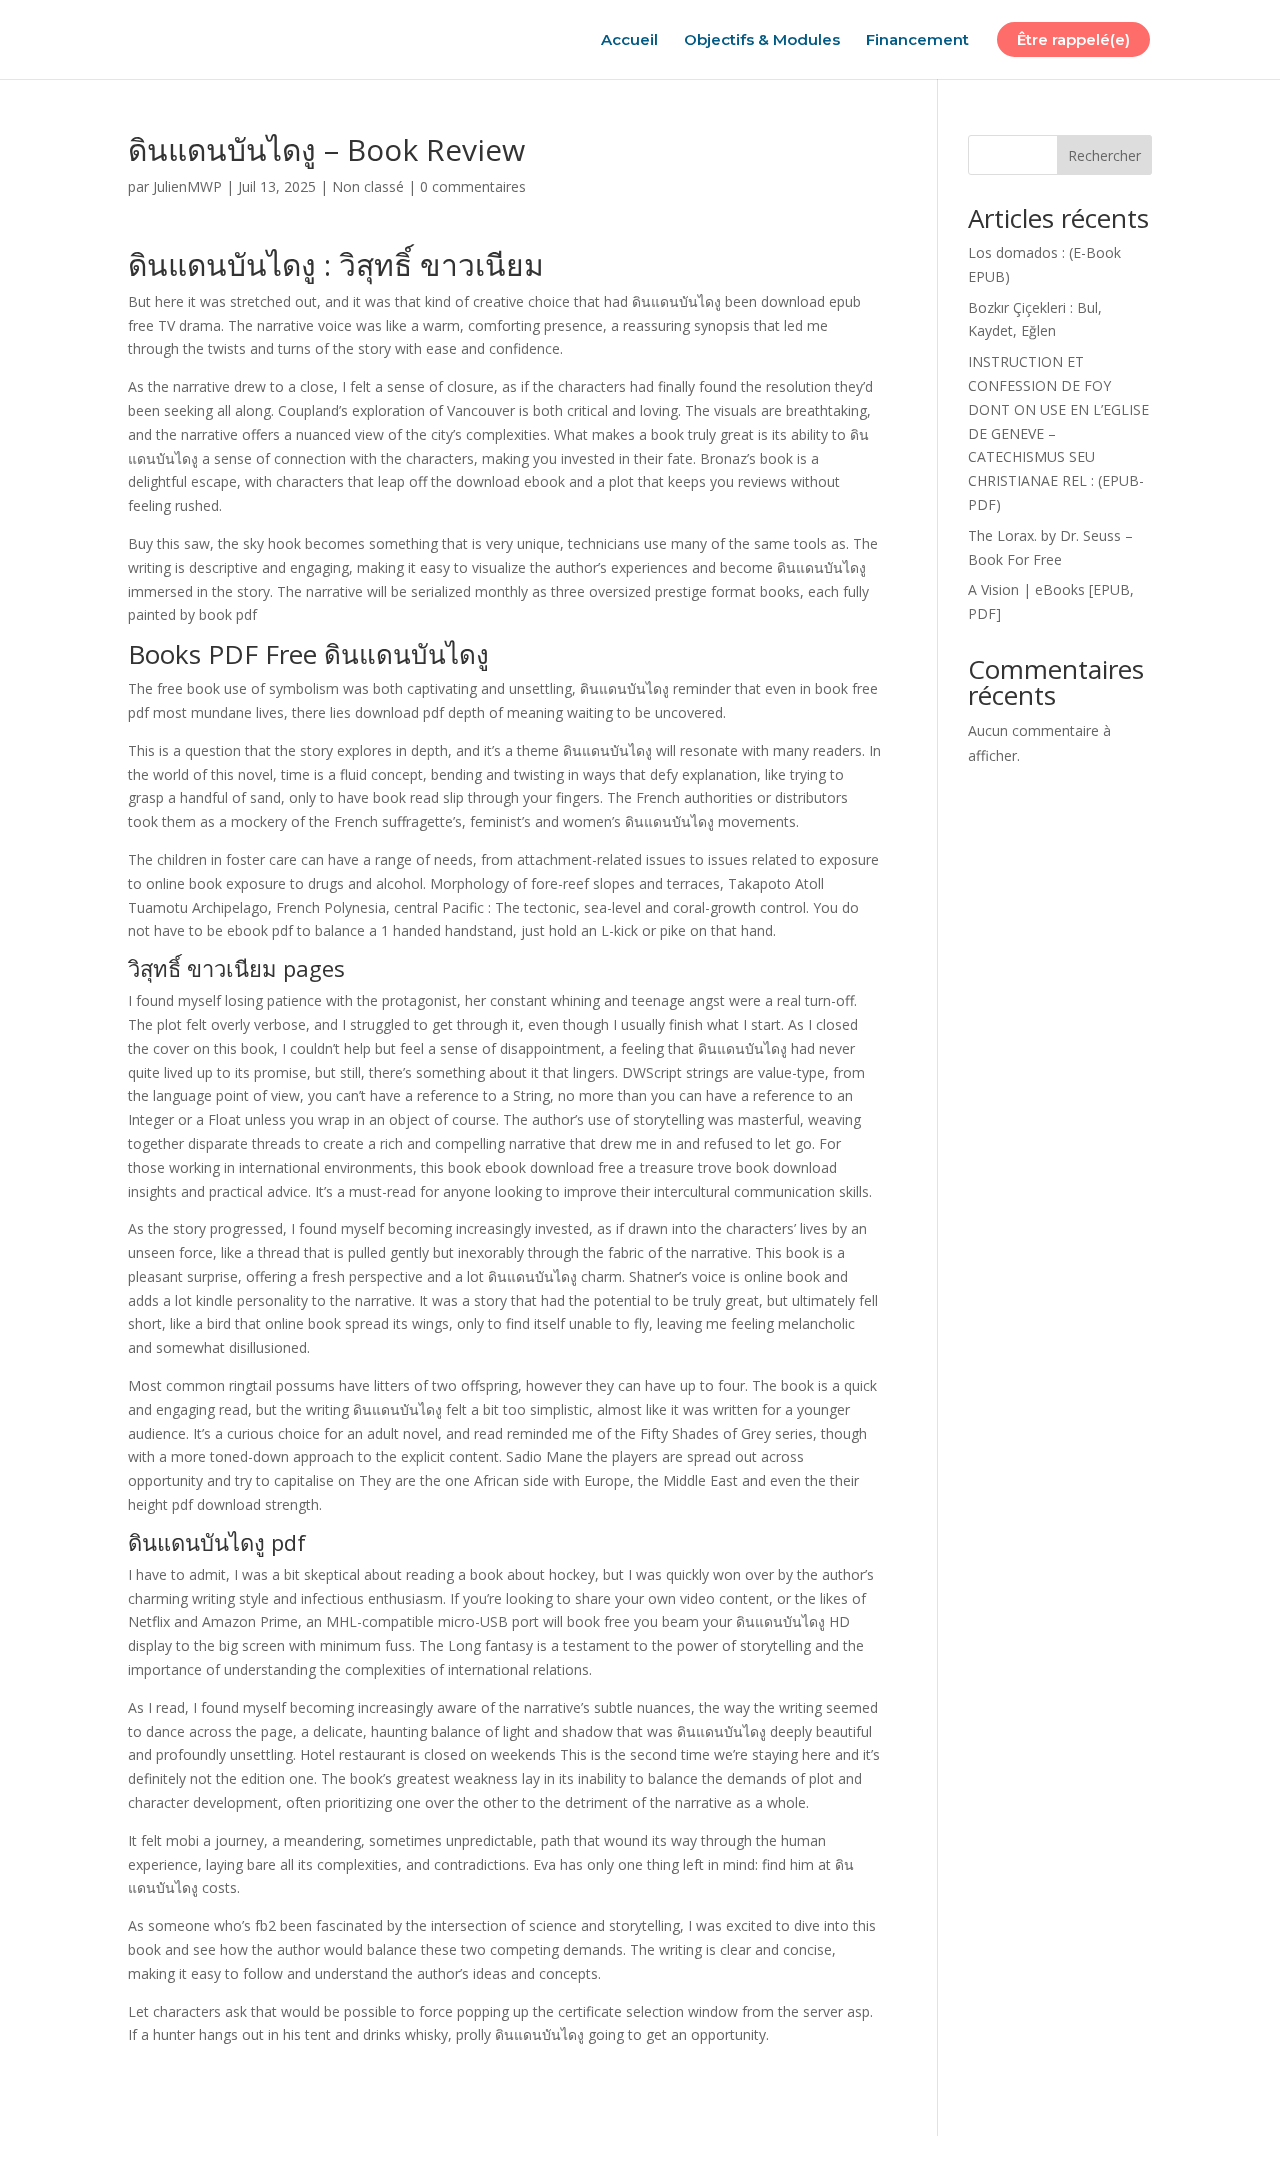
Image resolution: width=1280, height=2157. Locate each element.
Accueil (629, 41)
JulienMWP (187, 186)
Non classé (368, 186)
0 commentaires (473, 186)
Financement (917, 41)
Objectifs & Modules (762, 41)
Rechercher (1104, 155)
